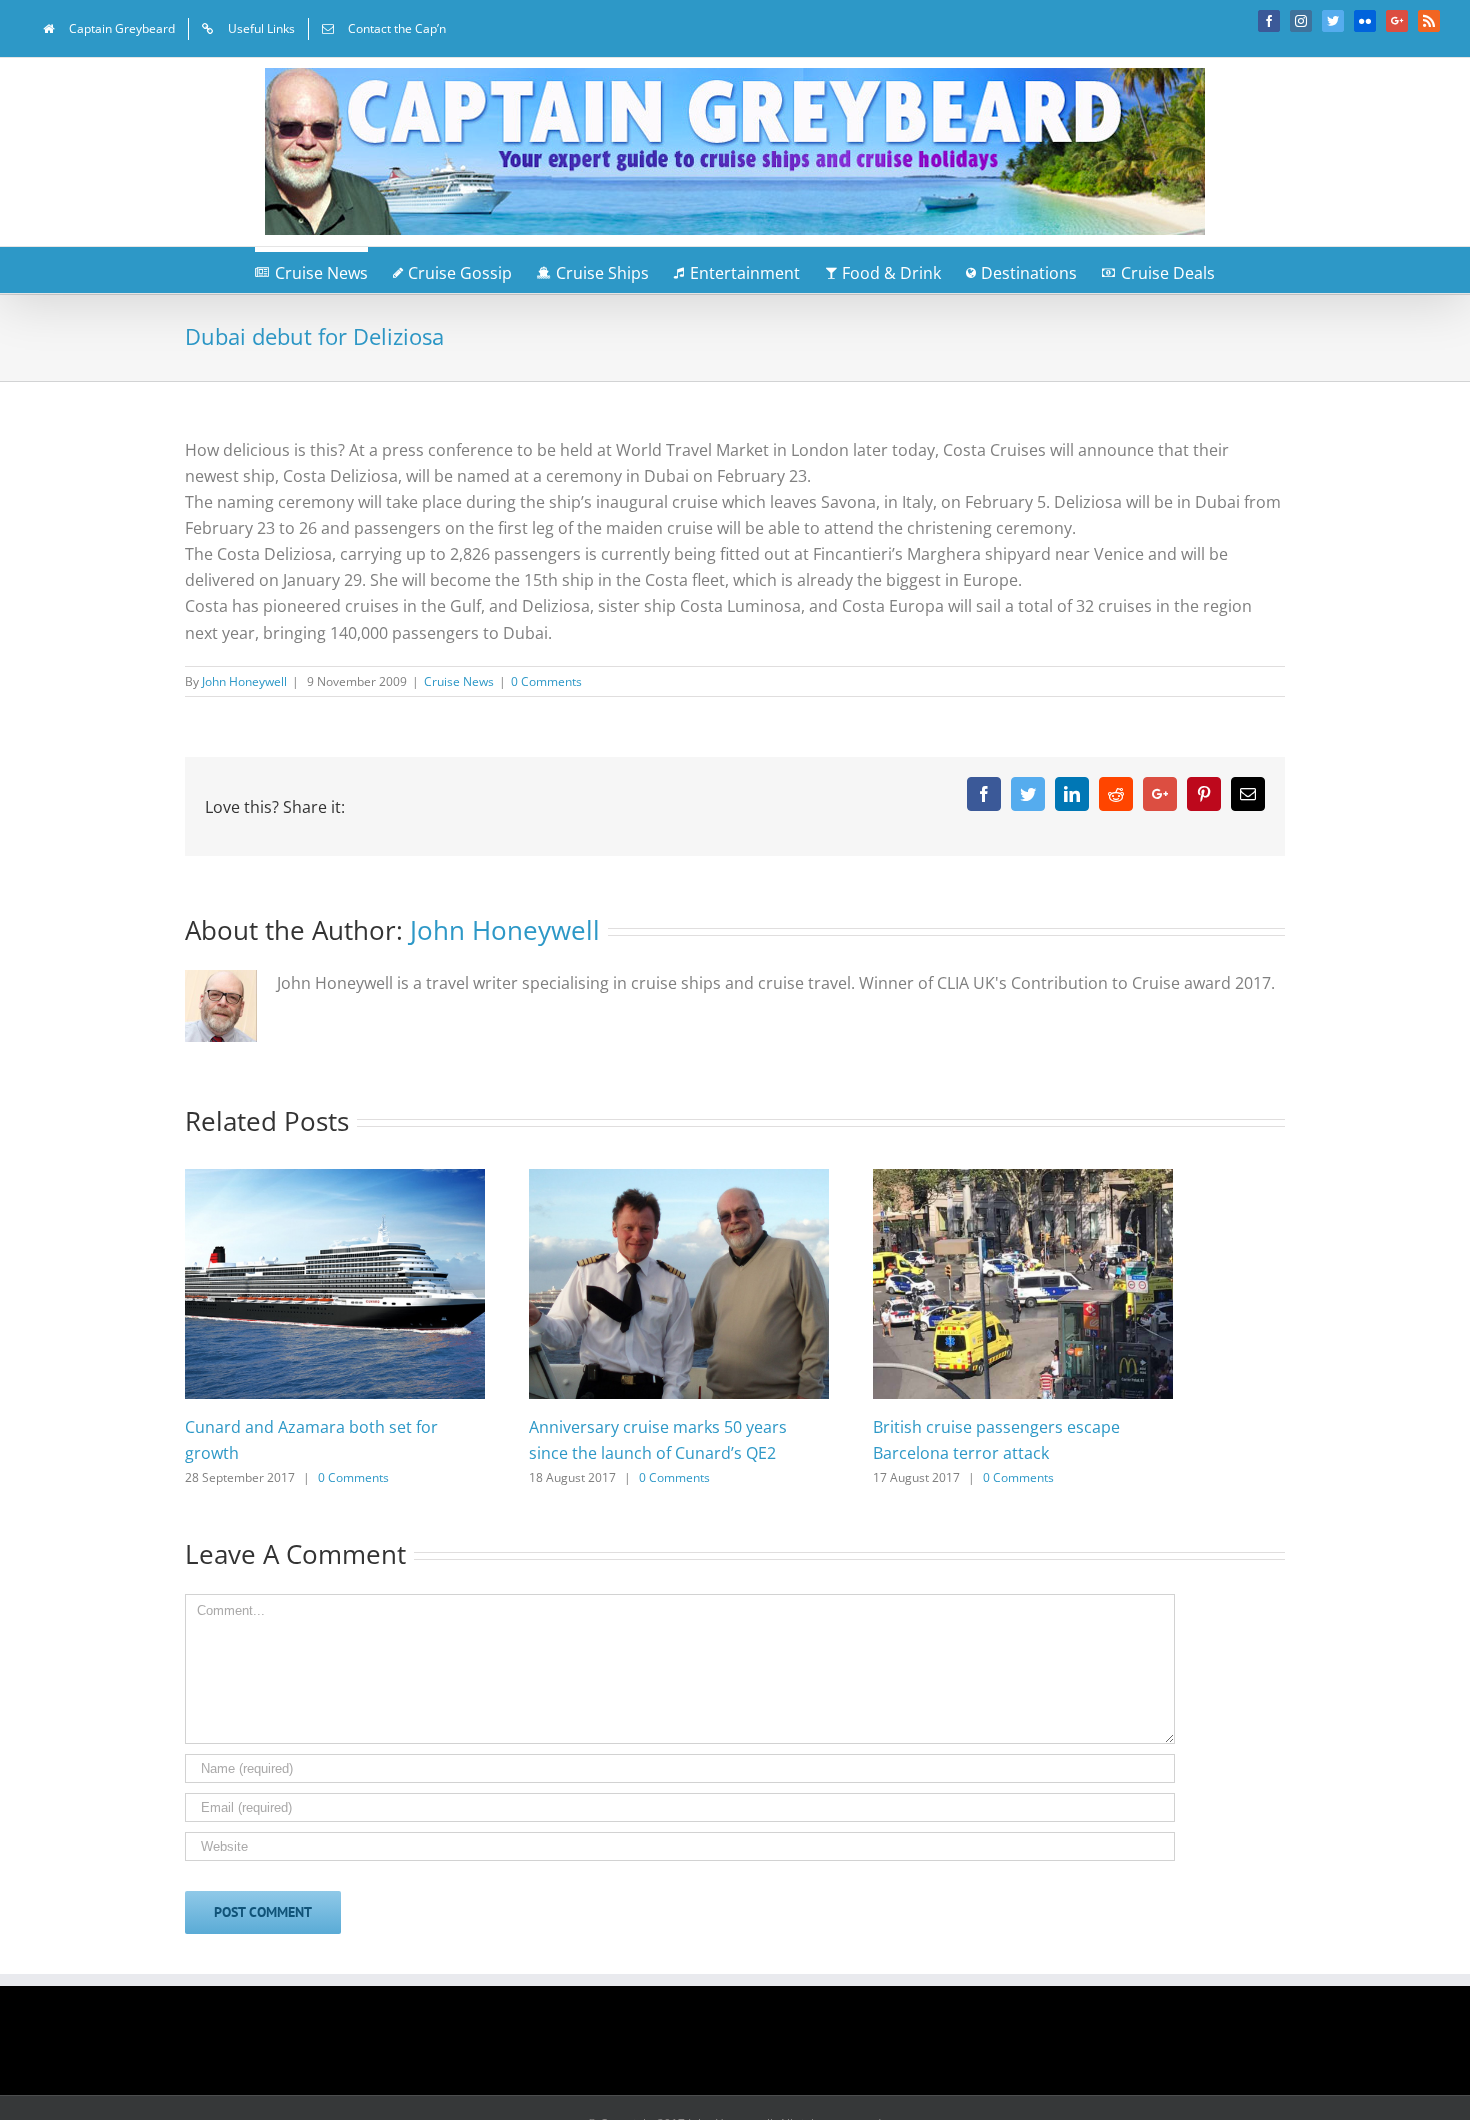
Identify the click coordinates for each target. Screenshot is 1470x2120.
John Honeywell (244, 681)
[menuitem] (109, 29)
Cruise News (459, 681)
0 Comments (546, 681)
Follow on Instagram (748, 2047)
